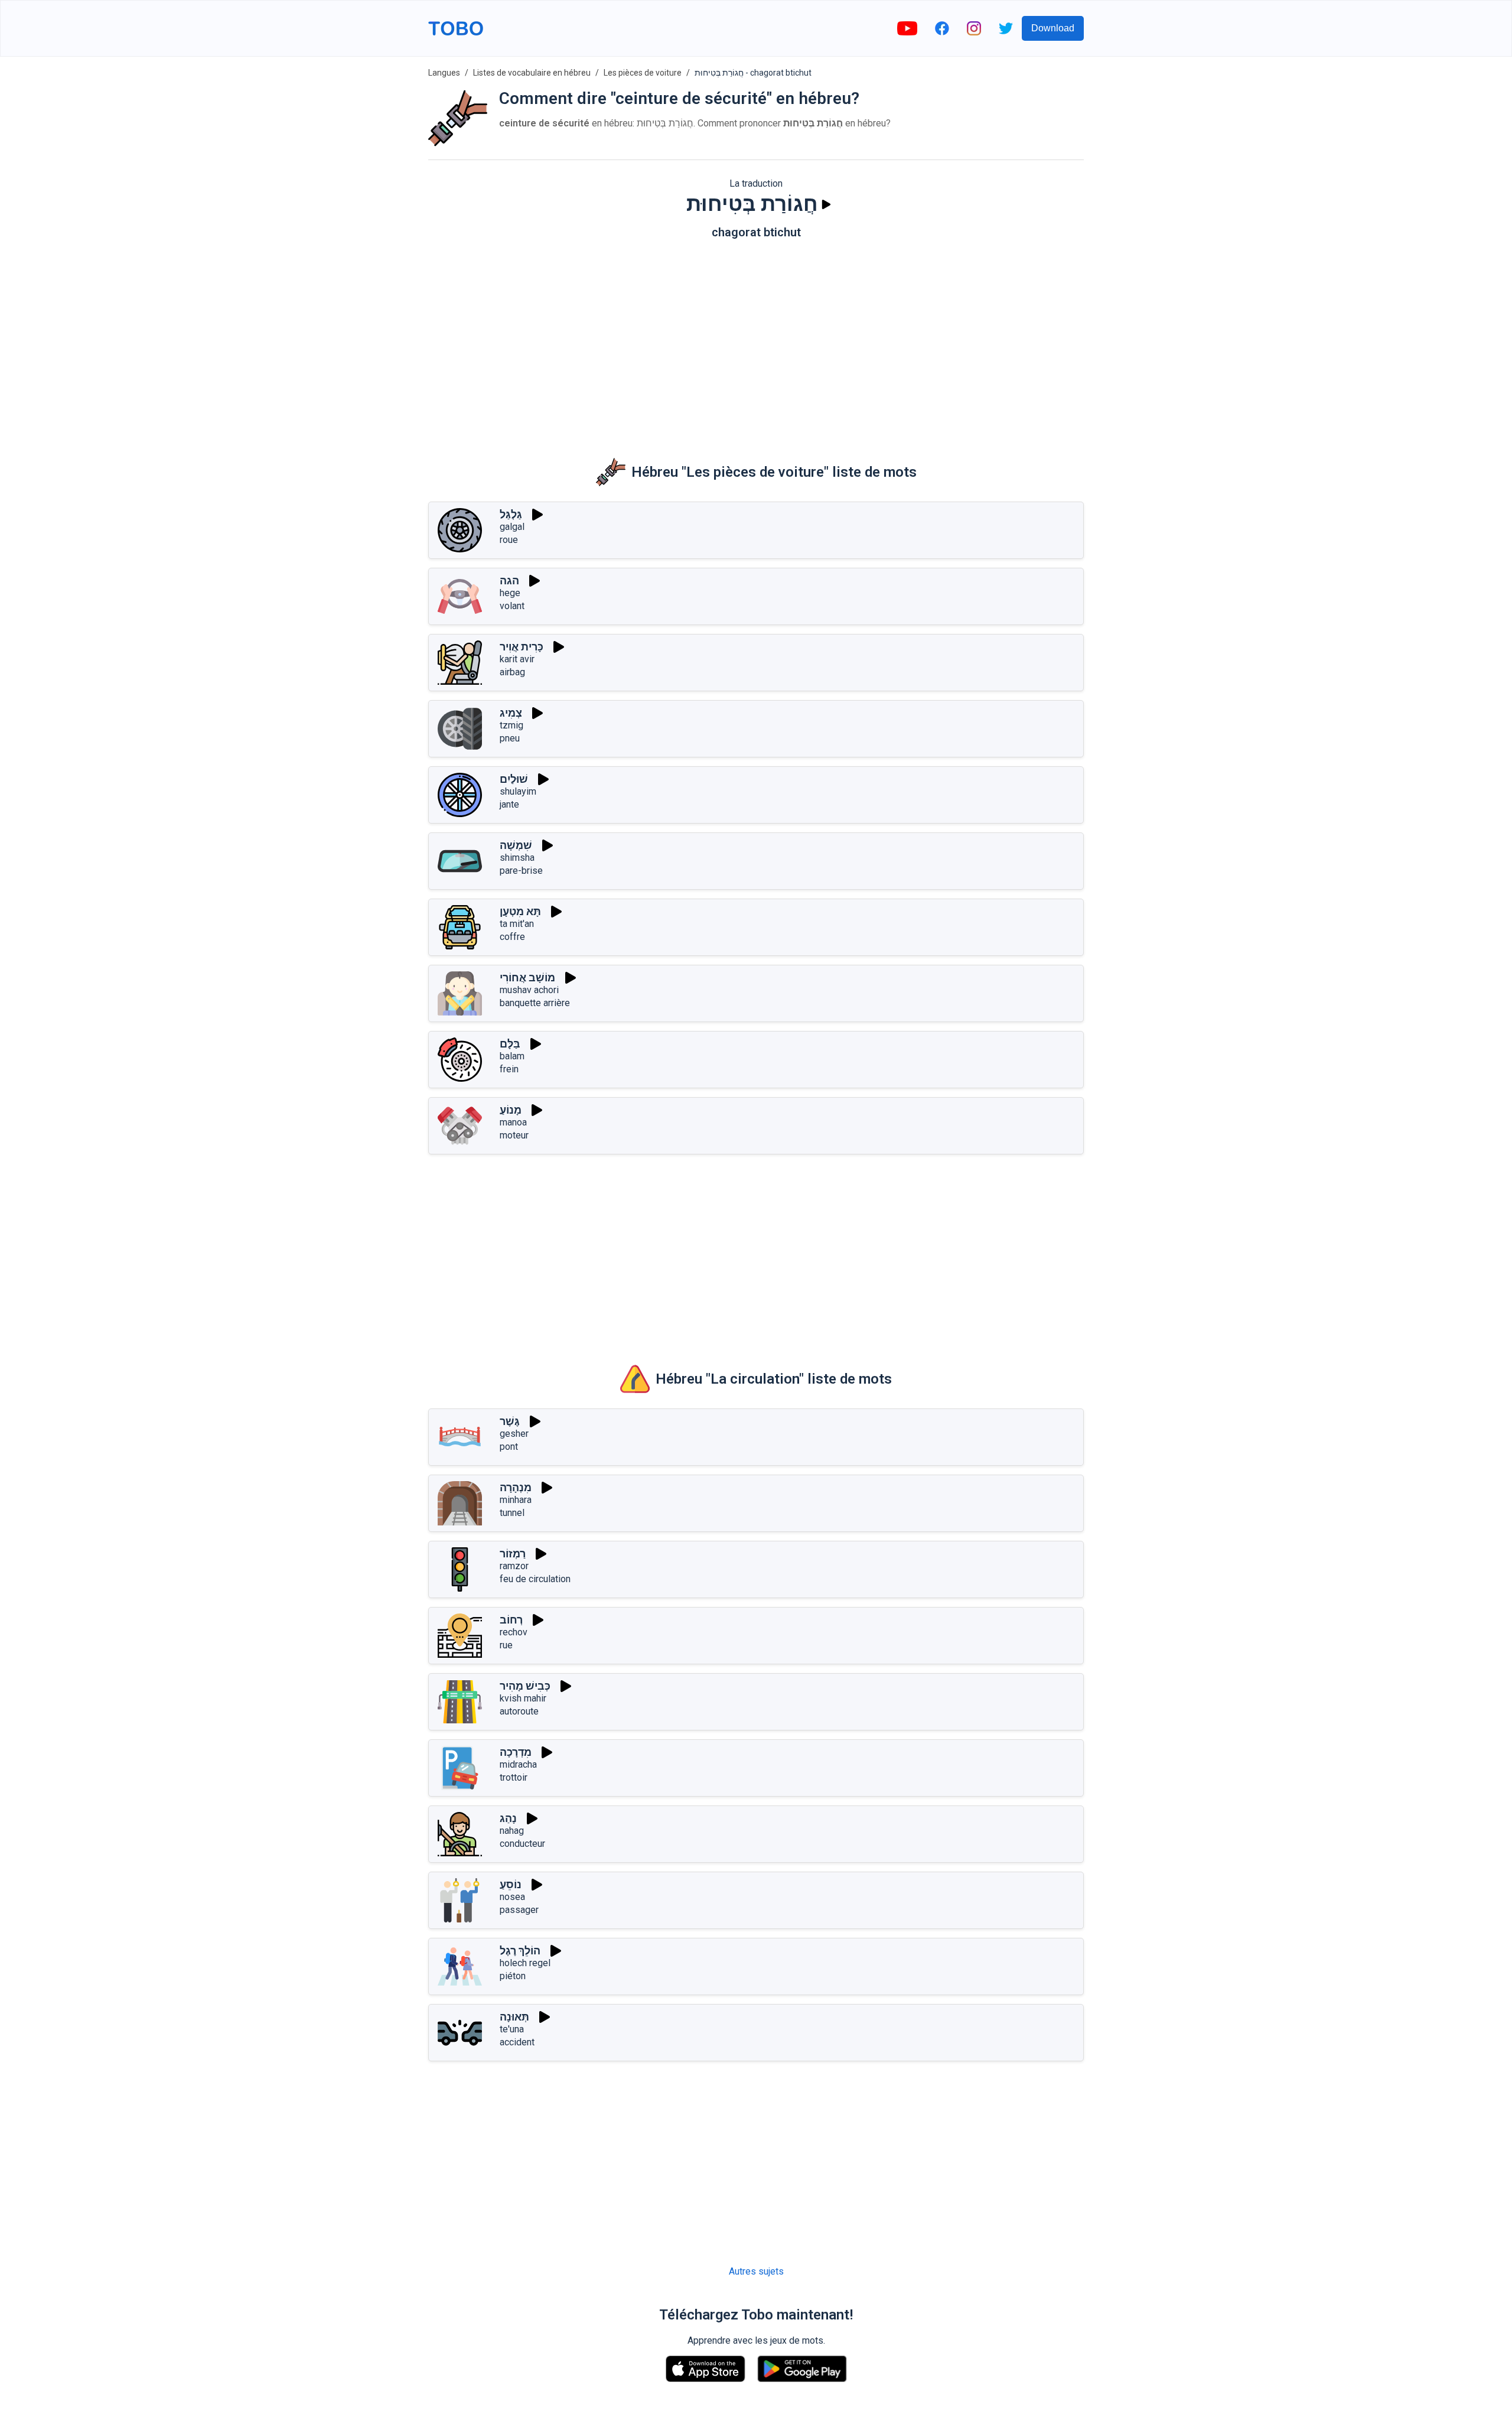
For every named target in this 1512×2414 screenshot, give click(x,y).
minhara (516, 1500)
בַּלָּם (510, 1044)
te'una (512, 2029)
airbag (512, 672)
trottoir (514, 1777)
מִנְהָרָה (516, 1487)
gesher (514, 1434)
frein (509, 1069)
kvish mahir (523, 1698)
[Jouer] (826, 204)
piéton (513, 1976)
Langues (444, 73)
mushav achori (529, 990)
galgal (512, 527)
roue (509, 540)
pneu (510, 738)
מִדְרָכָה (516, 1752)
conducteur (522, 1844)
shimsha (517, 858)
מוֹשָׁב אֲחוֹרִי (527, 977)
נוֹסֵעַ (511, 1884)
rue (506, 1645)
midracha (518, 1764)
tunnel (512, 1513)
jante (509, 804)
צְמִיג (511, 713)
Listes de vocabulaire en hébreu (532, 73)
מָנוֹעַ (511, 1110)
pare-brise (521, 871)
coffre (512, 937)
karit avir (517, 659)
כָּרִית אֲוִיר (522, 647)
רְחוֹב (511, 1620)
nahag (512, 1831)
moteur (514, 1135)
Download (1053, 28)
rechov (514, 1632)
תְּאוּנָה (514, 2017)
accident (517, 2042)
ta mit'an (517, 924)
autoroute (519, 1711)
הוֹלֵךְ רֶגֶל (520, 1951)
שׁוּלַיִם (514, 779)
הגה (509, 580)
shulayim (518, 791)
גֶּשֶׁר (510, 1421)
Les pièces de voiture (643, 73)
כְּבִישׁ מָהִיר (525, 1686)
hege (510, 593)
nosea (512, 1897)
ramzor (514, 1566)
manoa (513, 1122)
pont (509, 1447)
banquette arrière (535, 1003)
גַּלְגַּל (511, 514)
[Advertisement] (756, 340)
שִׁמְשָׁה (516, 845)
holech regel (525, 1963)
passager (519, 1910)
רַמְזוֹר (513, 1554)
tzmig (511, 725)
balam (512, 1056)
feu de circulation (535, 1579)
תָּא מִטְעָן (520, 911)
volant (512, 606)
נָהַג (508, 1818)
